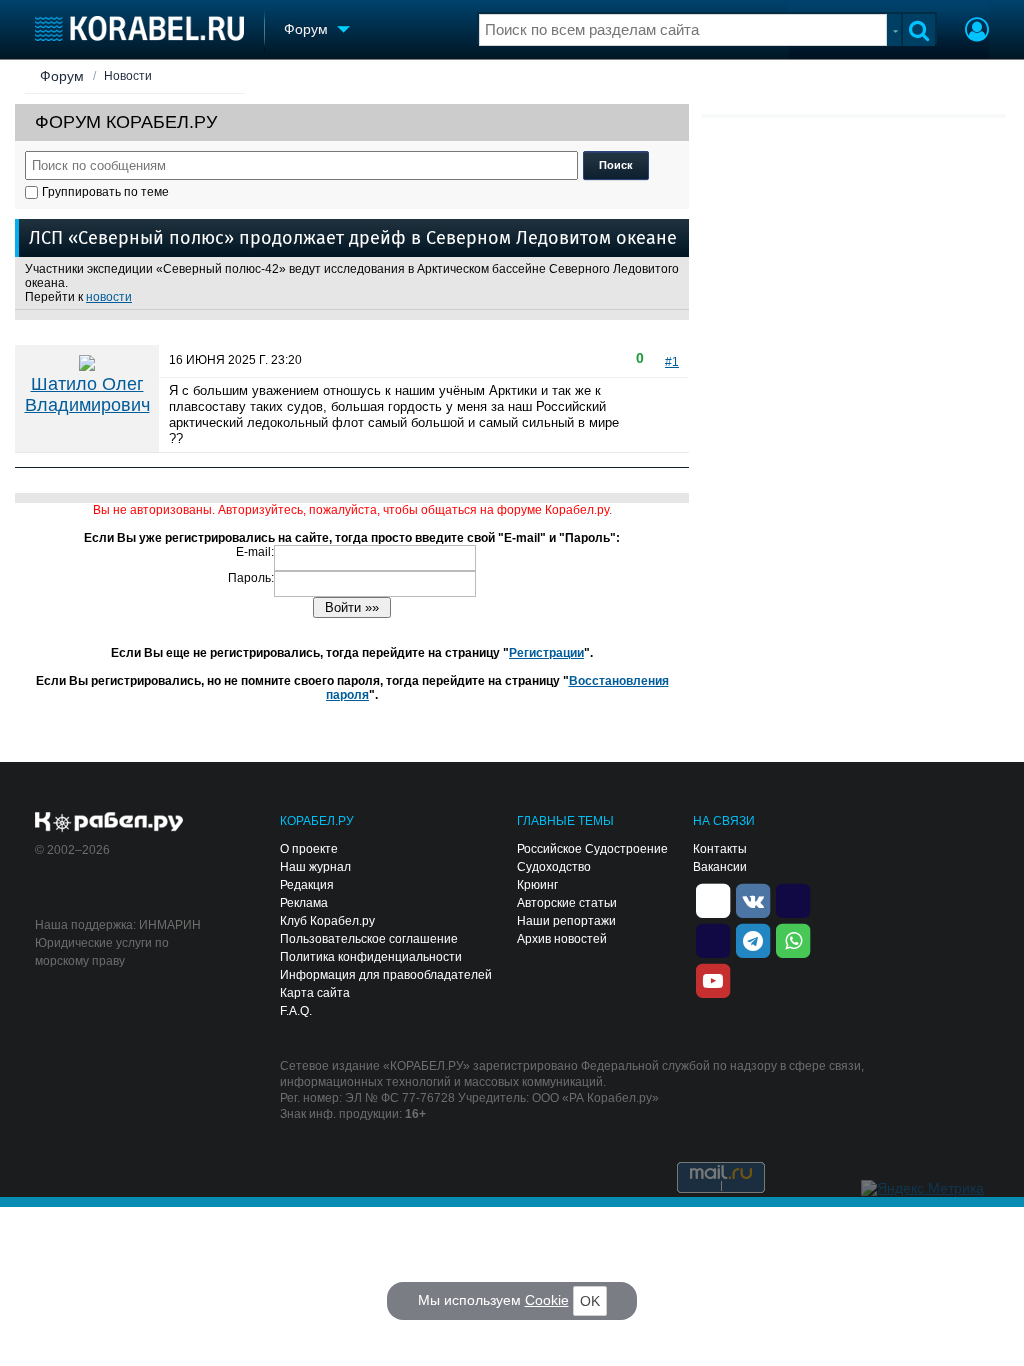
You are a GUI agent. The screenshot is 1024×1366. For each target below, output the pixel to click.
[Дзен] (713, 899)
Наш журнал (315, 867)
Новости (128, 76)
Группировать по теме (105, 192)
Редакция (307, 885)
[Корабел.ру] (109, 823)
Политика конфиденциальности (371, 957)
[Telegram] (753, 939)
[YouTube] (713, 979)
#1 (672, 362)
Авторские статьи (567, 903)
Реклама (304, 903)
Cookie (547, 1300)
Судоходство (554, 867)
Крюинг (537, 885)
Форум (62, 76)
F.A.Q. (296, 1011)
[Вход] (977, 32)
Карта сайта (315, 993)
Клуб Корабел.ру (327, 921)
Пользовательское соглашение (369, 939)
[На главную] (139, 28)
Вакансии (720, 867)
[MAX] (713, 939)
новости (109, 297)
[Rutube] (793, 899)
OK (590, 1301)
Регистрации (546, 653)
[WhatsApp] (793, 939)
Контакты (720, 849)
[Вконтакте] (753, 899)
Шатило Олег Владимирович (87, 394)
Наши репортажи (566, 921)
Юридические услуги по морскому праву (102, 952)
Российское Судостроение (592, 849)
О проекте (309, 849)
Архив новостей (562, 939)
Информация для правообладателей (386, 975)
